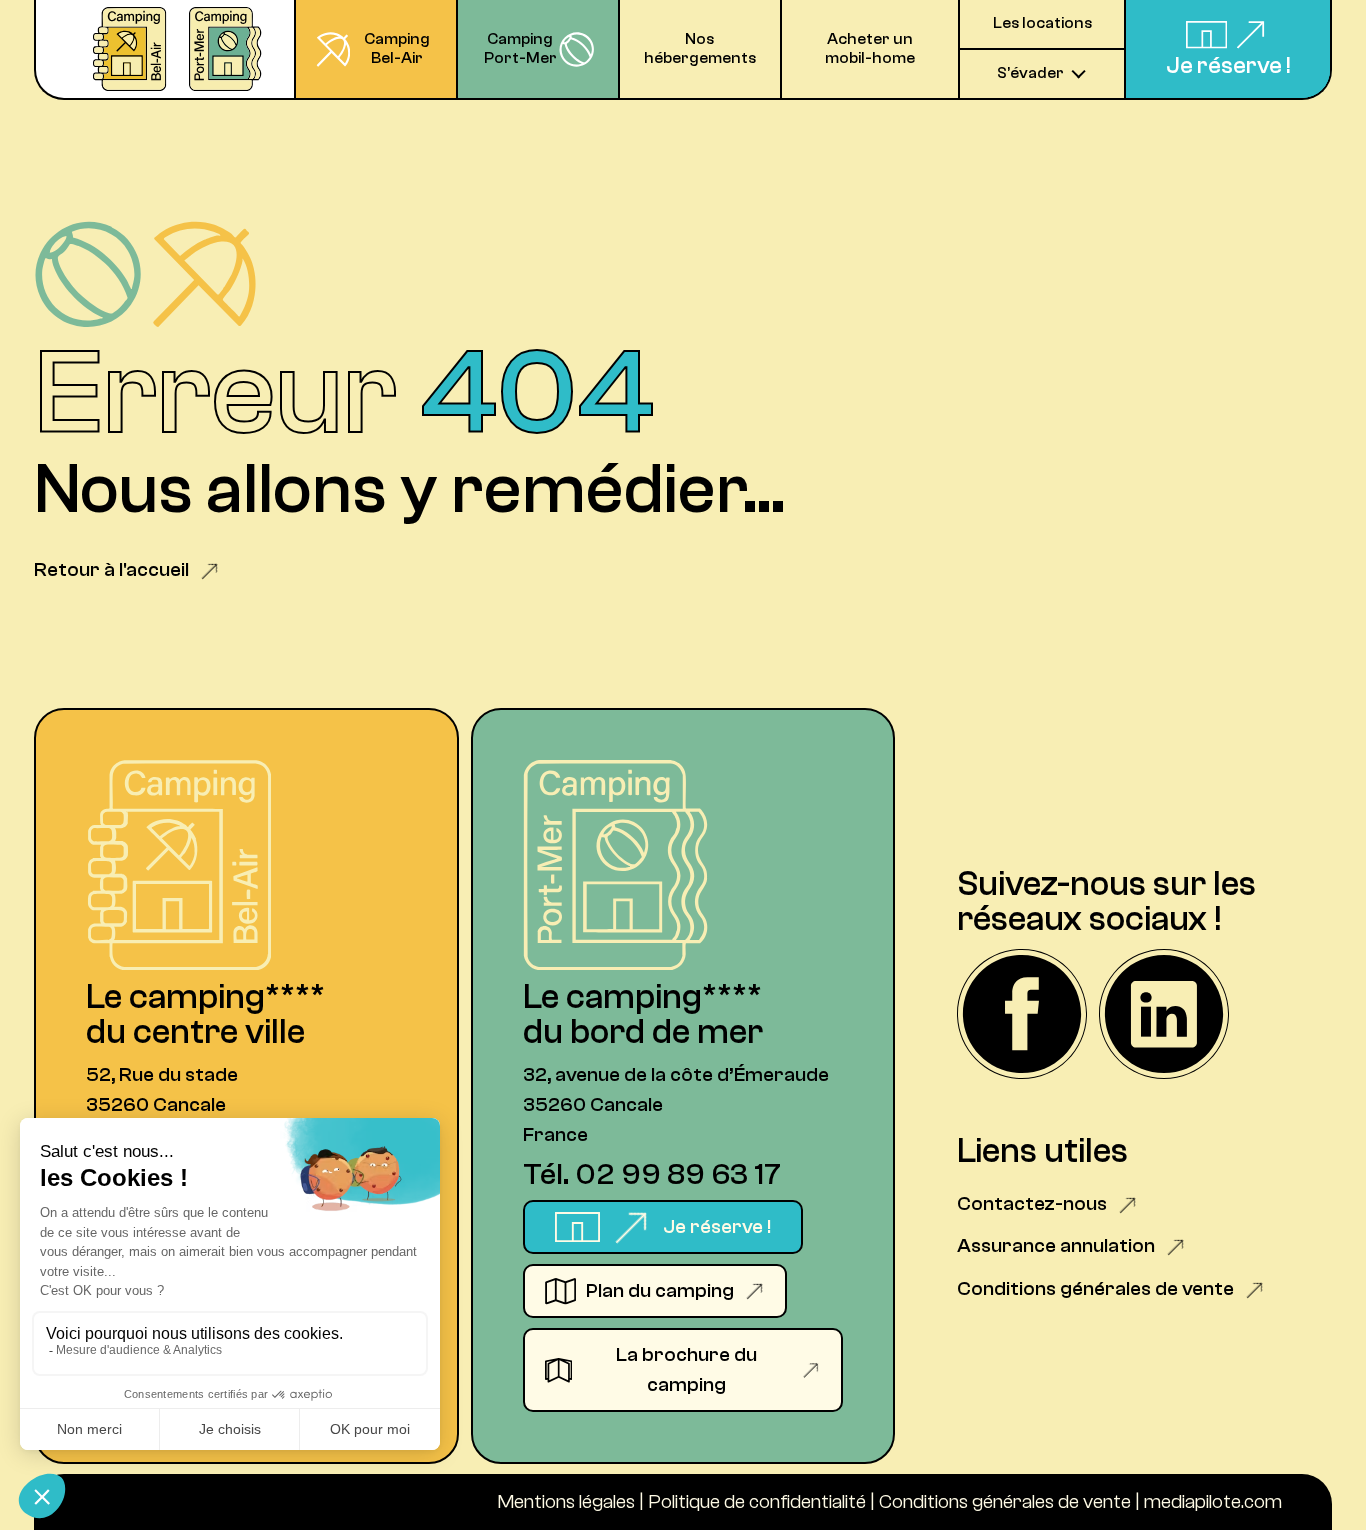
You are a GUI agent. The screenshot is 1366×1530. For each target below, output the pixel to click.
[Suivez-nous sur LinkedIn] (1164, 1016)
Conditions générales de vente (1005, 1501)
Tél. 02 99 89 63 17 (652, 1174)
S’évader (1030, 73)
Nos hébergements (700, 48)
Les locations (1042, 23)
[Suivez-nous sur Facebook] (1022, 1016)
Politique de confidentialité (757, 1501)
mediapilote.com (1213, 1501)
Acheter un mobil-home (870, 48)
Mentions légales (566, 1501)
